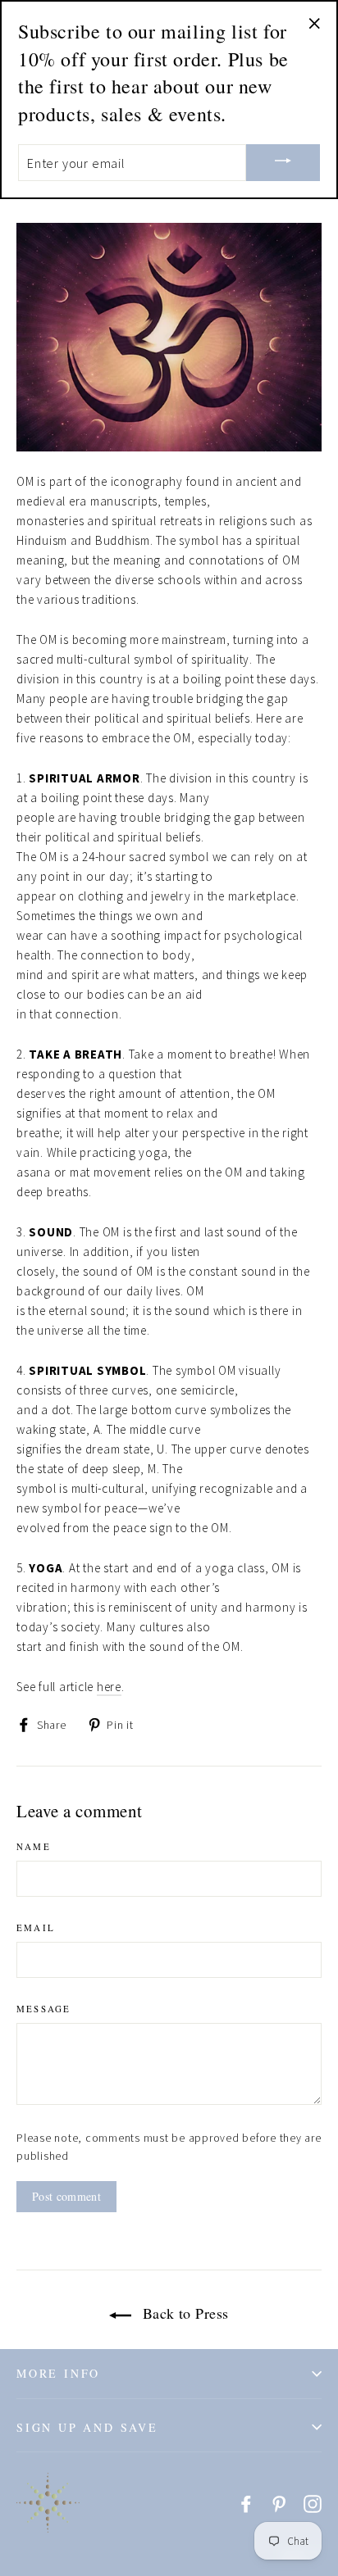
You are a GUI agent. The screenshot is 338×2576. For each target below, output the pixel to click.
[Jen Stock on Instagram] (313, 2503)
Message (43, 2009)
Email (36, 1927)
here (109, 1687)
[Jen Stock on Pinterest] (279, 2503)
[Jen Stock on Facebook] (246, 2503)
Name (34, 1846)
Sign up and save (87, 2427)
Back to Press (183, 2313)
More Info (58, 2373)
